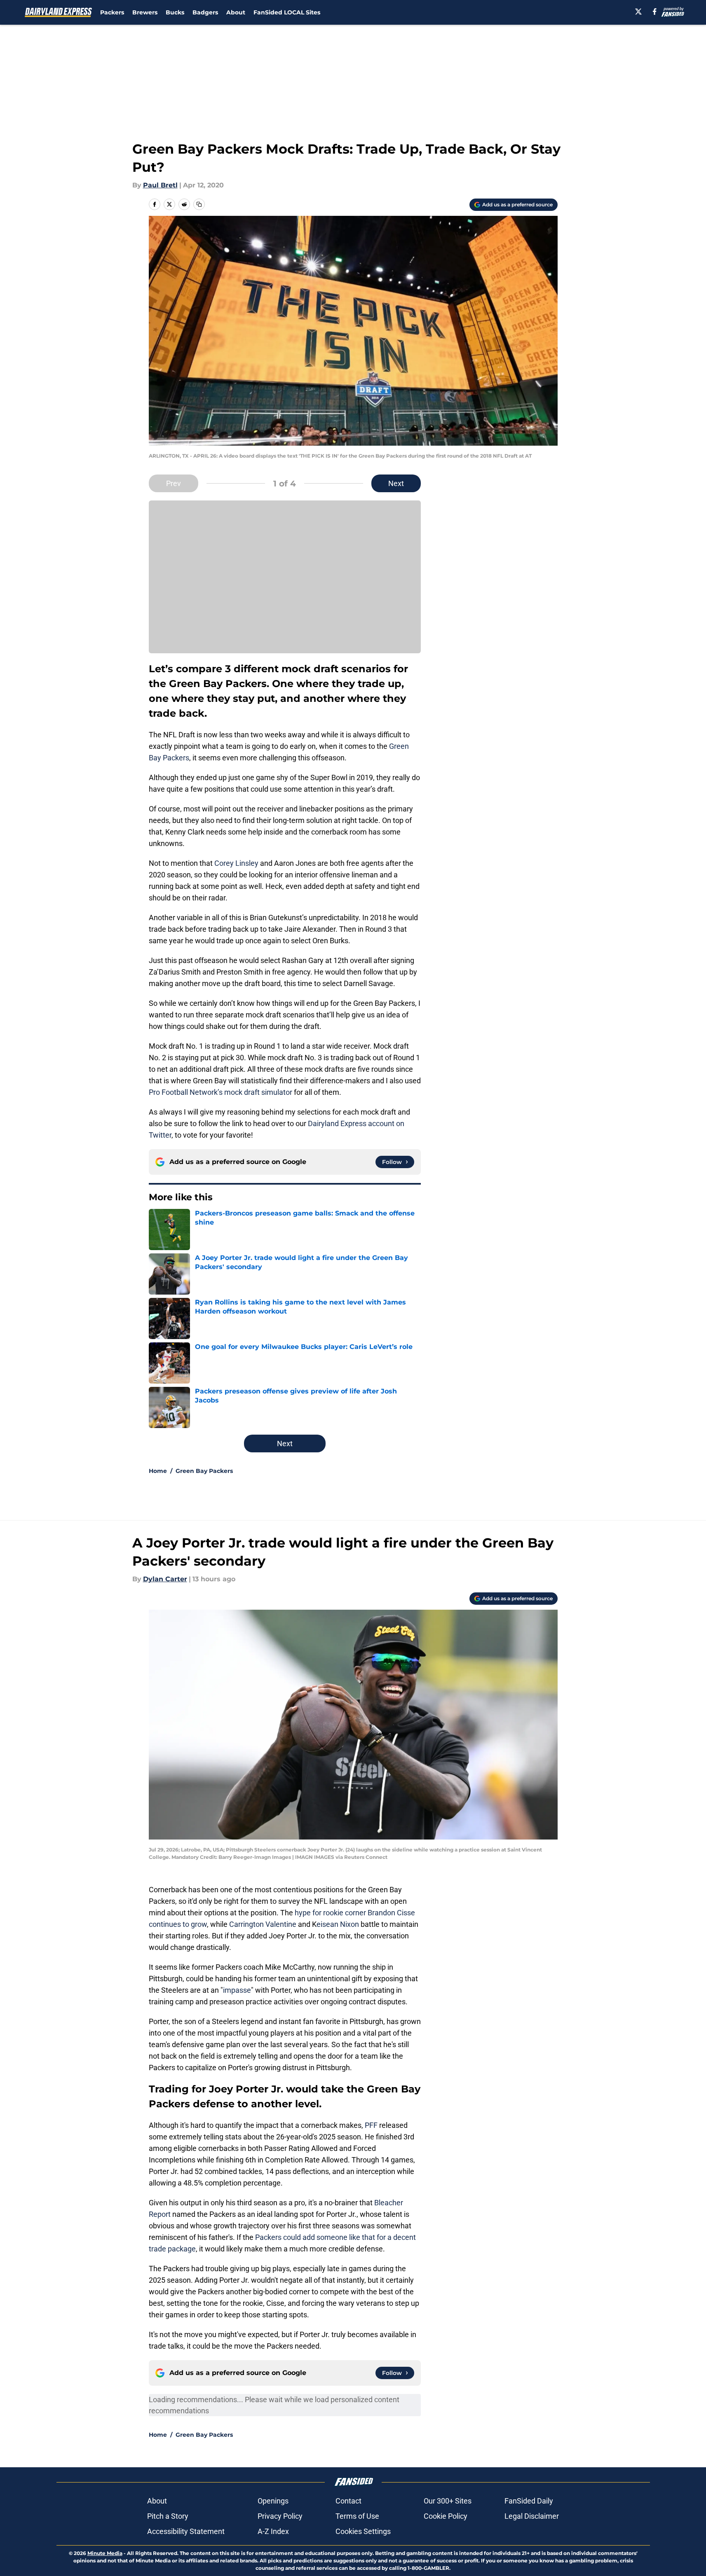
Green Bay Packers (204, 1471)
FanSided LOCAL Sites (287, 12)
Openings (273, 2501)
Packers (112, 12)
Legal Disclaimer (532, 2516)
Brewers (145, 12)
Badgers (205, 12)
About (236, 12)
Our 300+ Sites (448, 2501)
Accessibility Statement (186, 2531)
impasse (237, 1990)
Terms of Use (357, 2516)
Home (158, 1471)
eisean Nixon (338, 1924)
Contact (348, 2501)
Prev (174, 483)
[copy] (199, 204)
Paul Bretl (160, 185)
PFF (371, 2125)
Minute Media (105, 2553)
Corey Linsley (236, 863)
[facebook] (655, 12)
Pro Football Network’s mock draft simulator (220, 1092)
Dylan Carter (165, 1579)
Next (396, 483)
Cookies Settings (363, 2531)
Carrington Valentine (264, 1924)
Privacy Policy (280, 2516)
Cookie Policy (446, 2516)
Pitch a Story (168, 2516)
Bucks (175, 12)
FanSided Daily (529, 2501)
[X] (638, 12)
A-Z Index (273, 2531)
